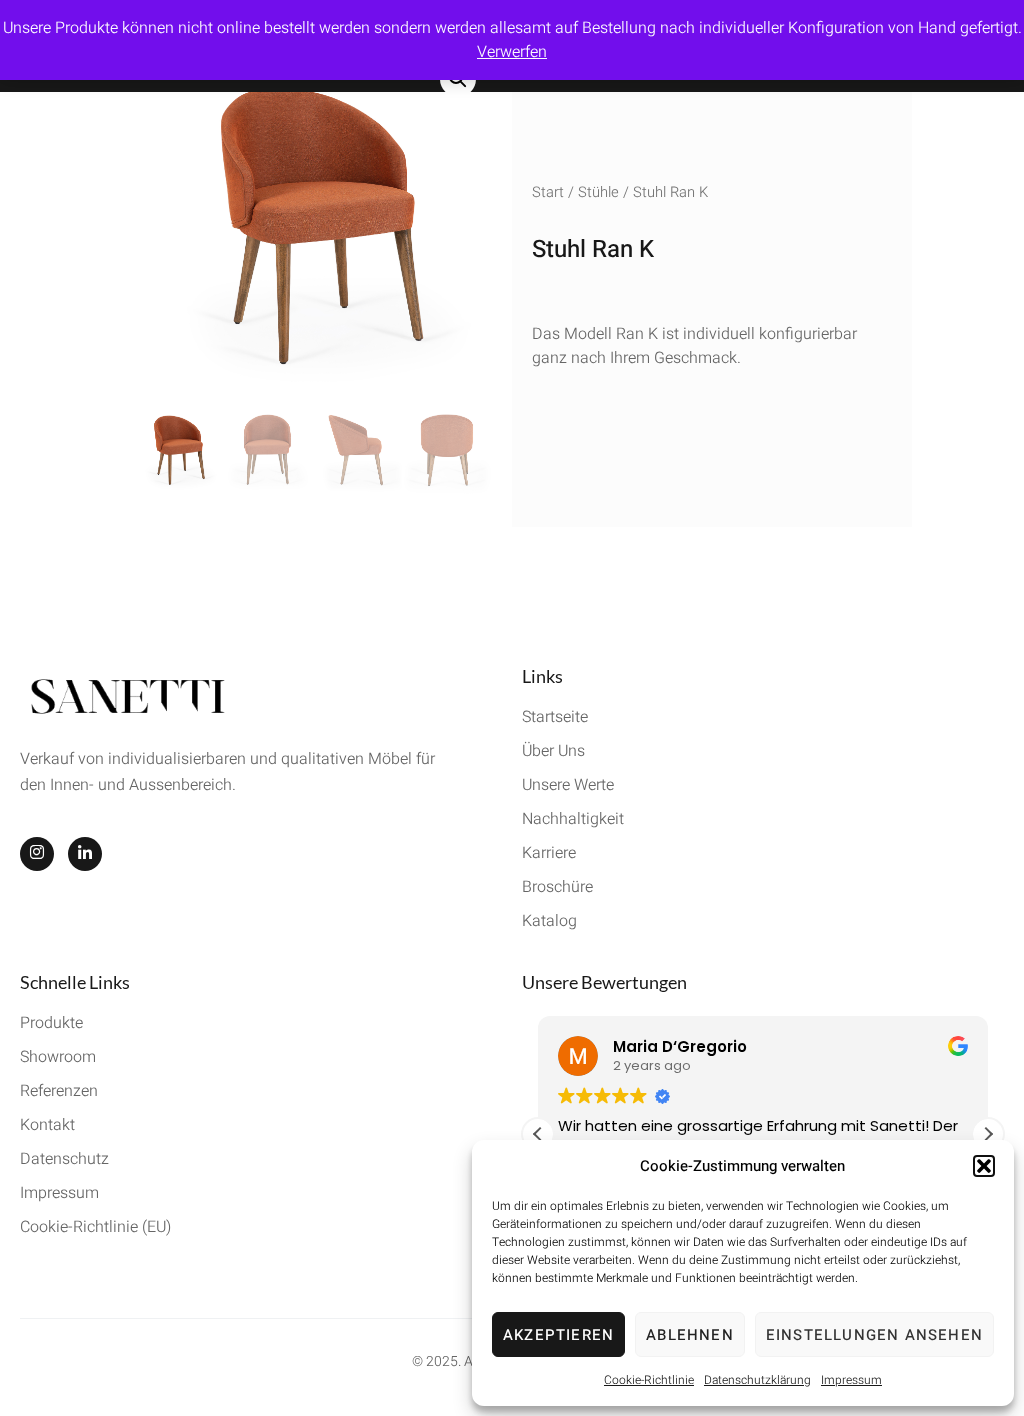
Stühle (598, 192)
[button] (984, 1166)
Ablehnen (690, 1335)
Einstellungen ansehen (874, 1335)
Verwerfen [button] (512, 52)
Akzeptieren (558, 1335)
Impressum (851, 1380)
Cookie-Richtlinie (649, 1380)
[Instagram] (37, 854)
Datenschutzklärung (757, 1380)
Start (548, 192)
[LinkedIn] (85, 854)
